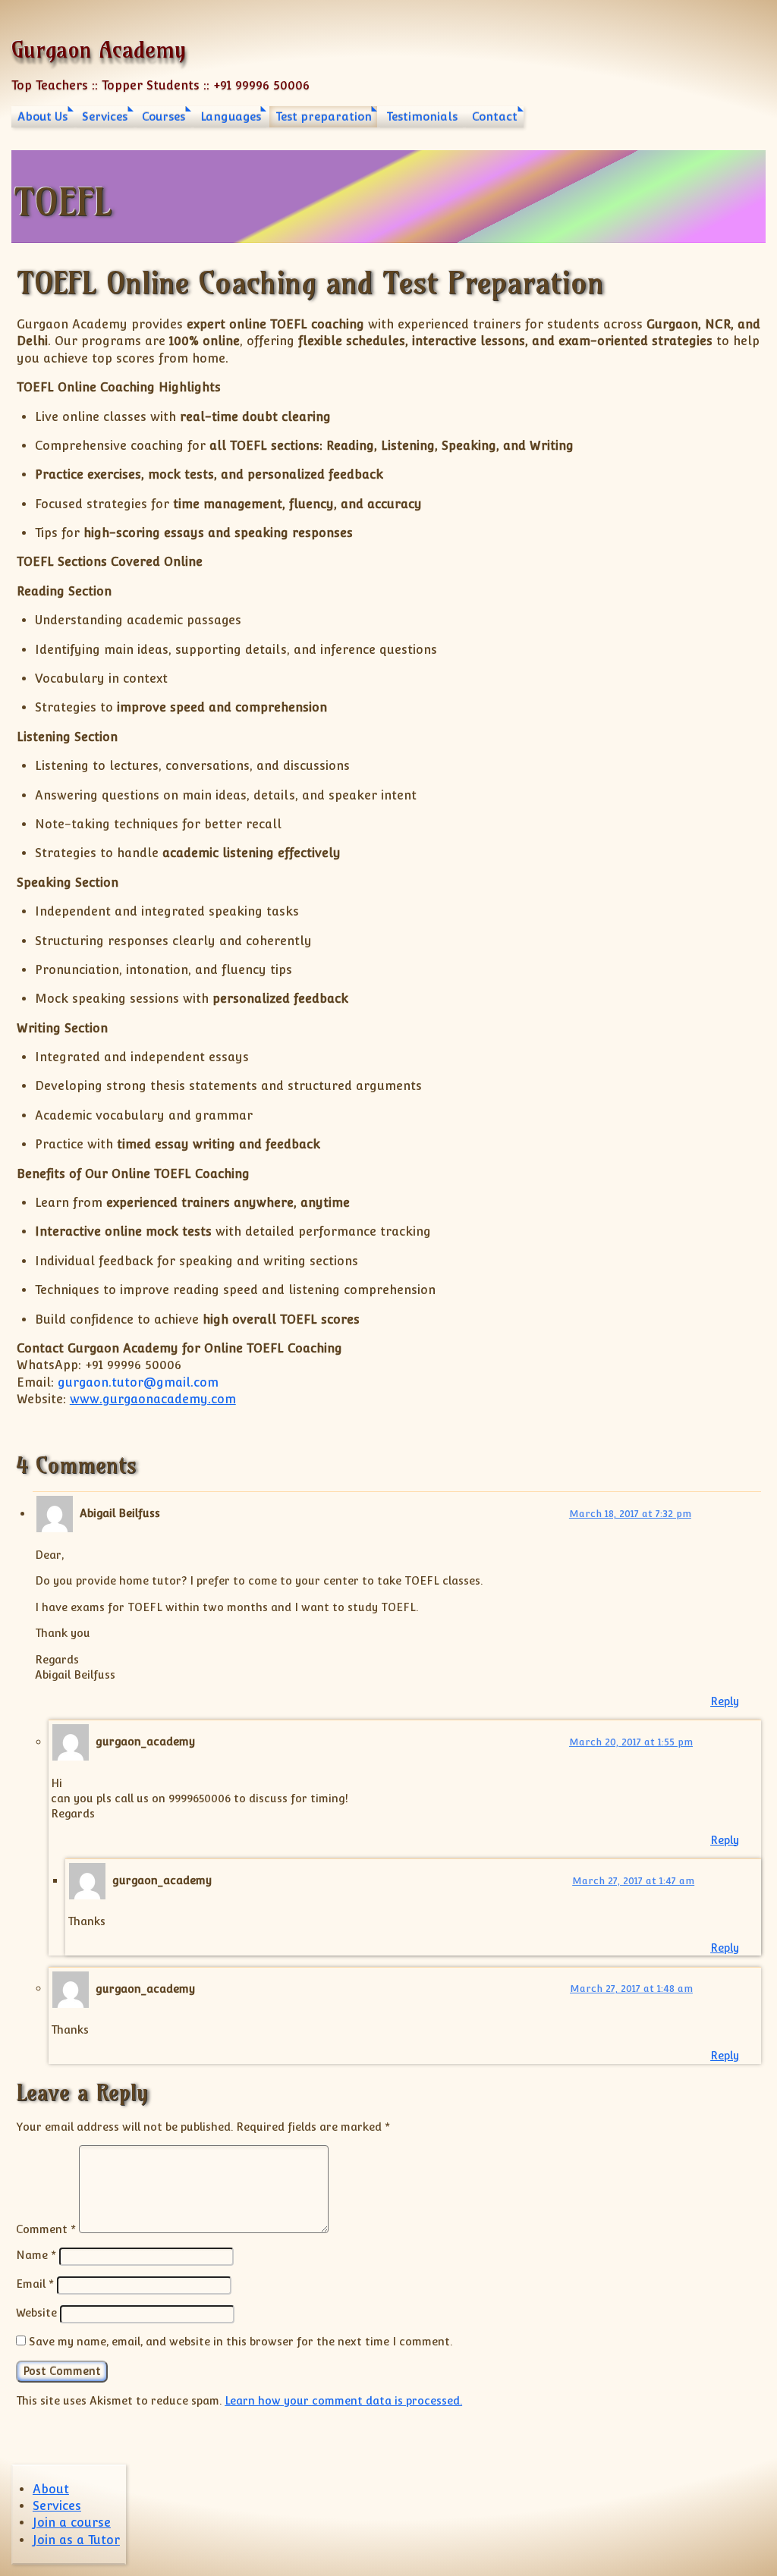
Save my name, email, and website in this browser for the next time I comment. (241, 2341)
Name (36, 2255)
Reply (725, 1701)
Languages (231, 116)
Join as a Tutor (76, 2540)
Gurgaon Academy (99, 50)
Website (36, 2312)
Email (35, 2284)
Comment (46, 2229)
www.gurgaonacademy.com (153, 1399)
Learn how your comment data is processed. (343, 2400)
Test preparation (324, 116)
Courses (164, 116)
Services (105, 116)
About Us (42, 116)
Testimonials (422, 116)
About (51, 2489)
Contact (495, 116)
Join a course (72, 2523)
